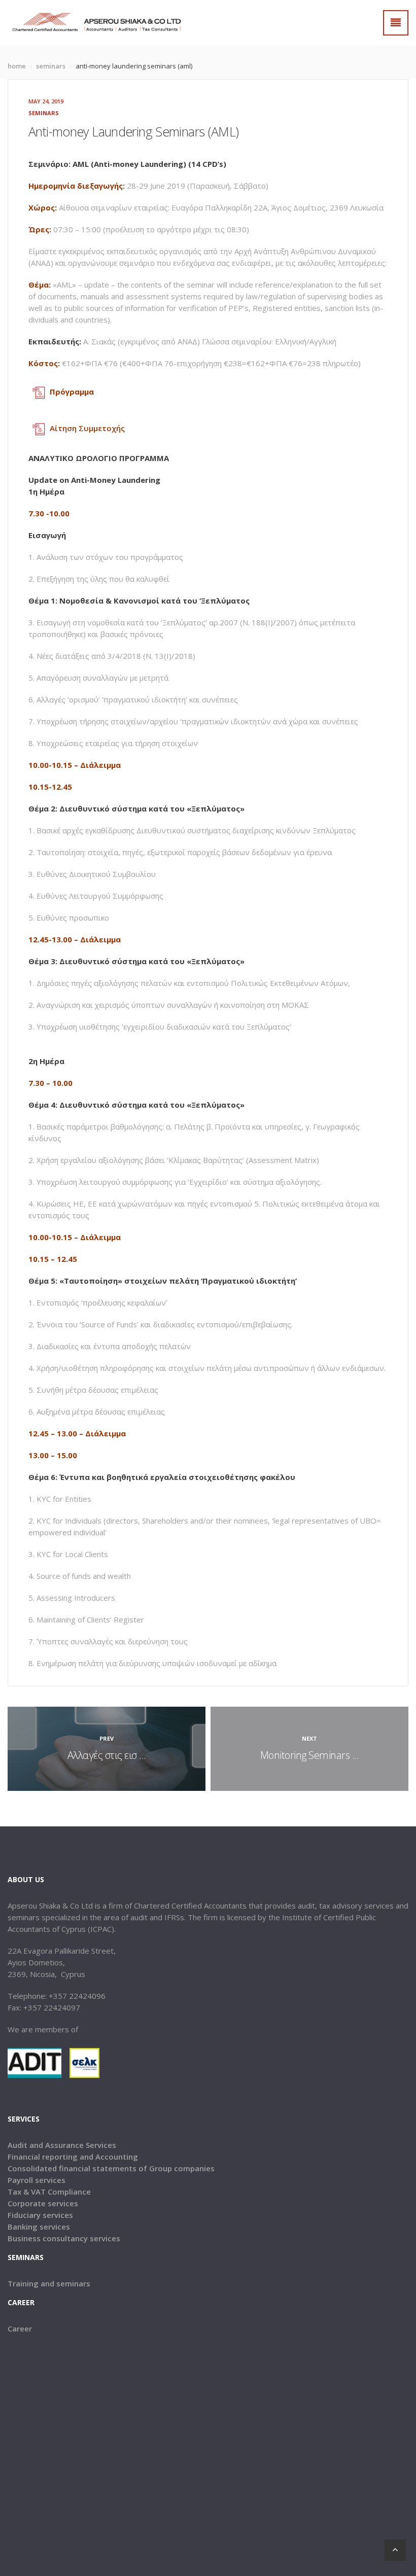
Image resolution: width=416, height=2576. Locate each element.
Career (20, 2328)
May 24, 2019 (46, 101)
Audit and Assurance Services (62, 2145)
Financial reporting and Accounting (73, 2157)
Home (17, 66)
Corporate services (43, 2203)
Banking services (39, 2227)
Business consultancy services (64, 2238)
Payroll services (37, 2180)
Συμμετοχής (101, 428)
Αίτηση (63, 428)
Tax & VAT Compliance (49, 2192)
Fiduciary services (40, 2215)
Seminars (51, 66)
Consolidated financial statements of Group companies (111, 2168)
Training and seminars (49, 2283)
